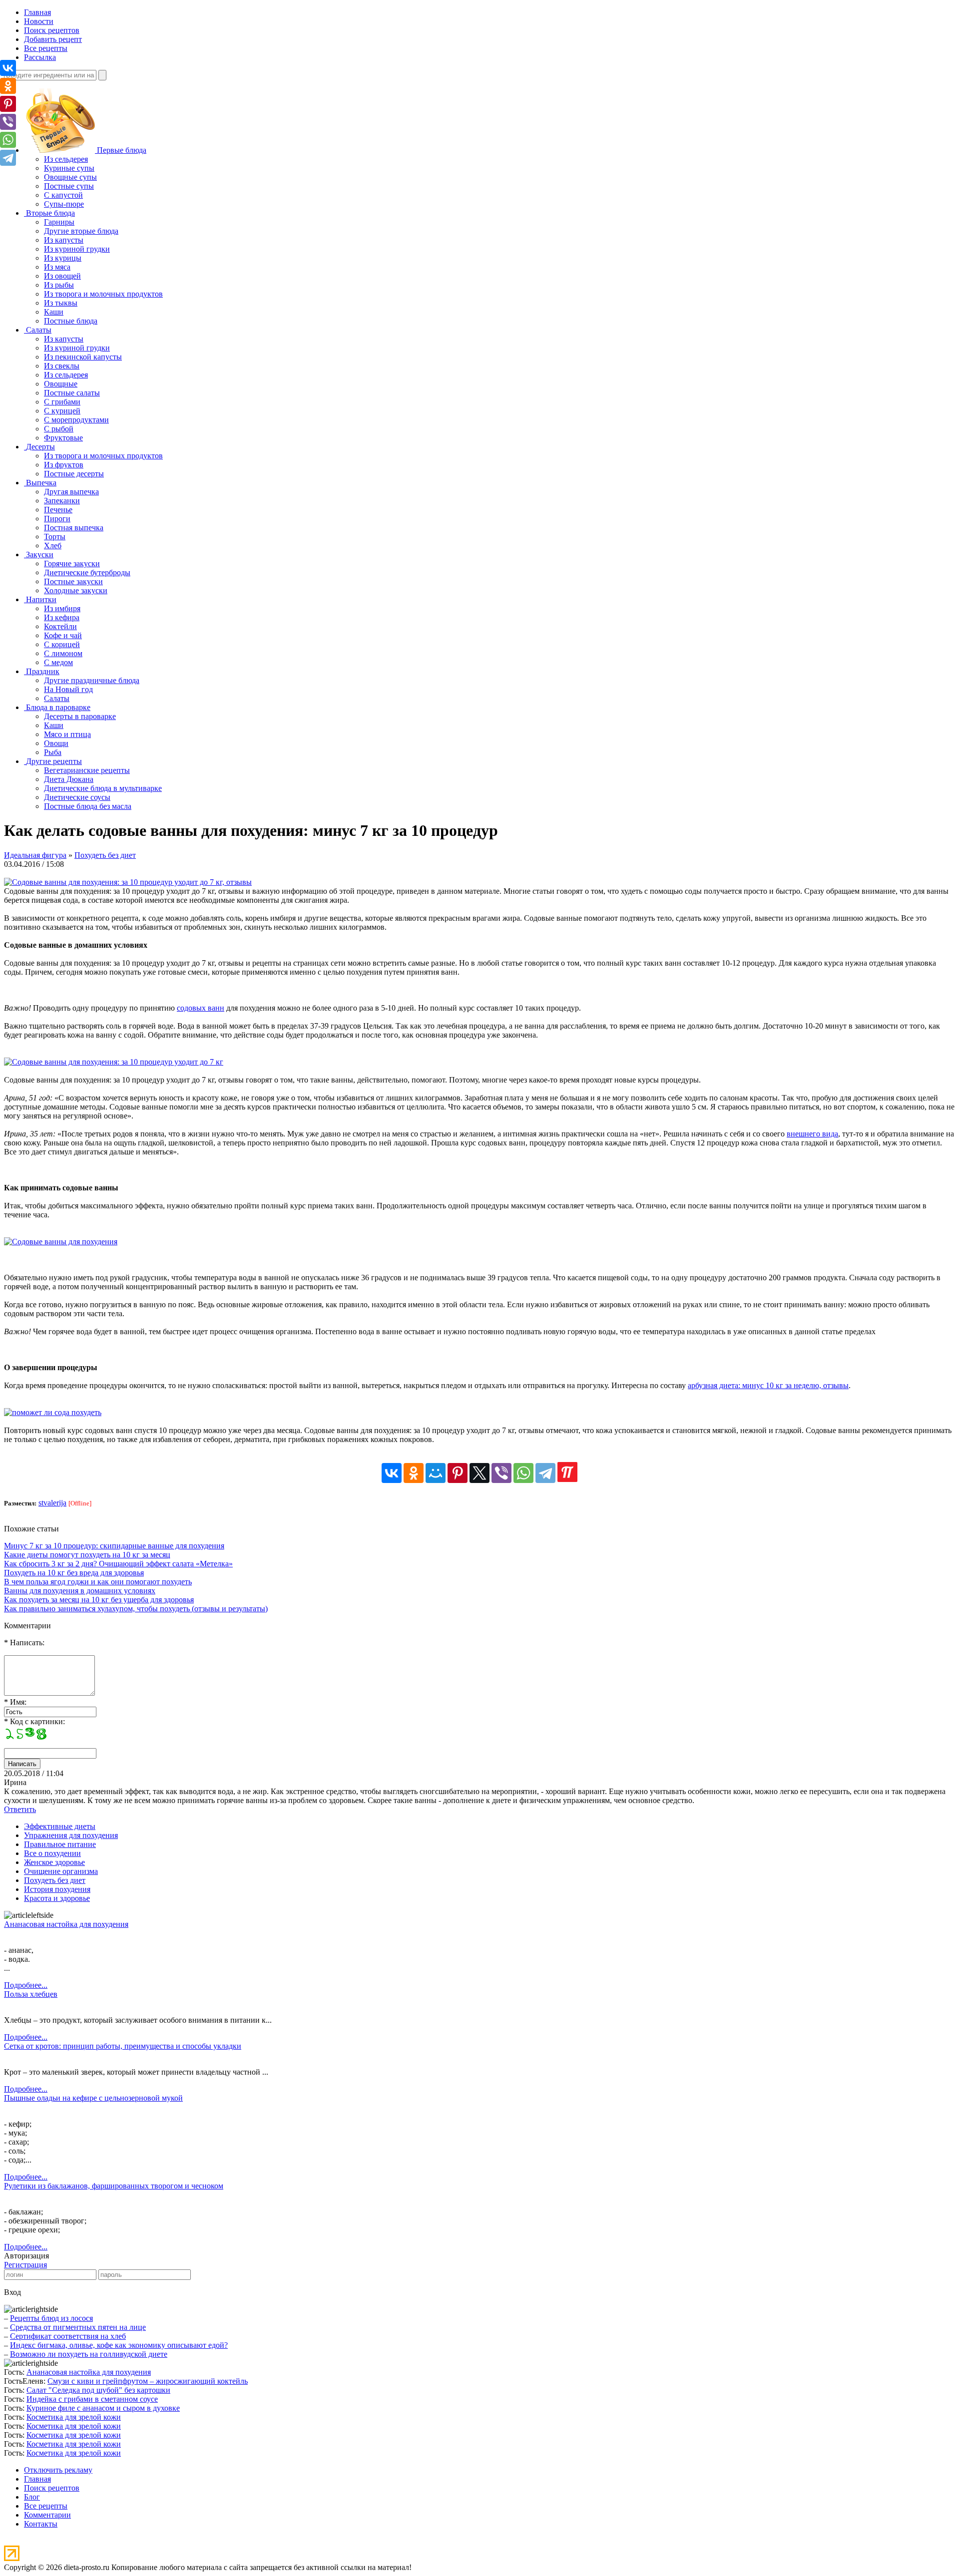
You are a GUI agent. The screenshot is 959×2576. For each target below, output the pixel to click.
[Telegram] (545, 1473)
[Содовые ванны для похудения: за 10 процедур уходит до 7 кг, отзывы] (128, 882)
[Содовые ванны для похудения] (61, 1242)
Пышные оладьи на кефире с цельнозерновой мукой (93, 2098)
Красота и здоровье (57, 1898)
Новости (39, 21)
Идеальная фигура (35, 855)
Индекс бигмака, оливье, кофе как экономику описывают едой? (119, 2345)
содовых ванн (201, 1008)
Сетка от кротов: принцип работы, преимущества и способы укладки (123, 2046)
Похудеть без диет (105, 855)
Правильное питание (60, 1844)
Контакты (41, 2524)
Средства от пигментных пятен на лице (78, 2327)
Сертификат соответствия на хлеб (68, 2336)
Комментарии (47, 2515)
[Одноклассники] (414, 1473)
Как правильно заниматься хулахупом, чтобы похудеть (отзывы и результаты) (136, 1609)
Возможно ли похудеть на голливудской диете (89, 2354)
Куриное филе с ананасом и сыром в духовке (103, 2408)
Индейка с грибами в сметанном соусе (92, 2399)
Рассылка (40, 57)
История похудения (57, 1889)
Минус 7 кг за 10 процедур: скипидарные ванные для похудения (114, 1546)
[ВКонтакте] (392, 1473)
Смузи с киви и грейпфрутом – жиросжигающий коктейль (148, 2381)
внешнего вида (812, 1134)
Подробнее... (26, 1985)
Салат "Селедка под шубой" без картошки (98, 2390)
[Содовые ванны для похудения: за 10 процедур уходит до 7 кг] (114, 1062)
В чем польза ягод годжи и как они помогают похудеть (98, 1582)
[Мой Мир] (436, 1473)
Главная (37, 12)
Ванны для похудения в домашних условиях (80, 1591)
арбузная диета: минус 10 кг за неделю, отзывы (768, 1385)
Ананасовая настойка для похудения (66, 1924)
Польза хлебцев (31, 1994)
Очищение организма (61, 1871)
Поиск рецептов (52, 30)
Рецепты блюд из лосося (51, 2318)
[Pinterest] (458, 1473)
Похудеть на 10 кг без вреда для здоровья (74, 1573)
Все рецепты (46, 48)
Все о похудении (52, 1853)
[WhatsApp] (523, 1473)
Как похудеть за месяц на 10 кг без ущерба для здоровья (99, 1600)
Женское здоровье (54, 1862)
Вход (12, 2292)
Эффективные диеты (60, 1826)
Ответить (20, 1809)
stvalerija (52, 1503)
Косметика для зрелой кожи (74, 2417)
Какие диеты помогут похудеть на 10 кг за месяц (87, 1555)
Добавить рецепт (53, 39)
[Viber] (501, 1473)
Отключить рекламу (58, 2470)
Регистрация (25, 2265)
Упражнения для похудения (71, 1835)
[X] (479, 1473)
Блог (32, 2497)
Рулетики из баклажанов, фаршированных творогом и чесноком (114, 2186)
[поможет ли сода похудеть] (53, 1412)
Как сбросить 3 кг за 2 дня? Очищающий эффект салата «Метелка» (118, 1564)
